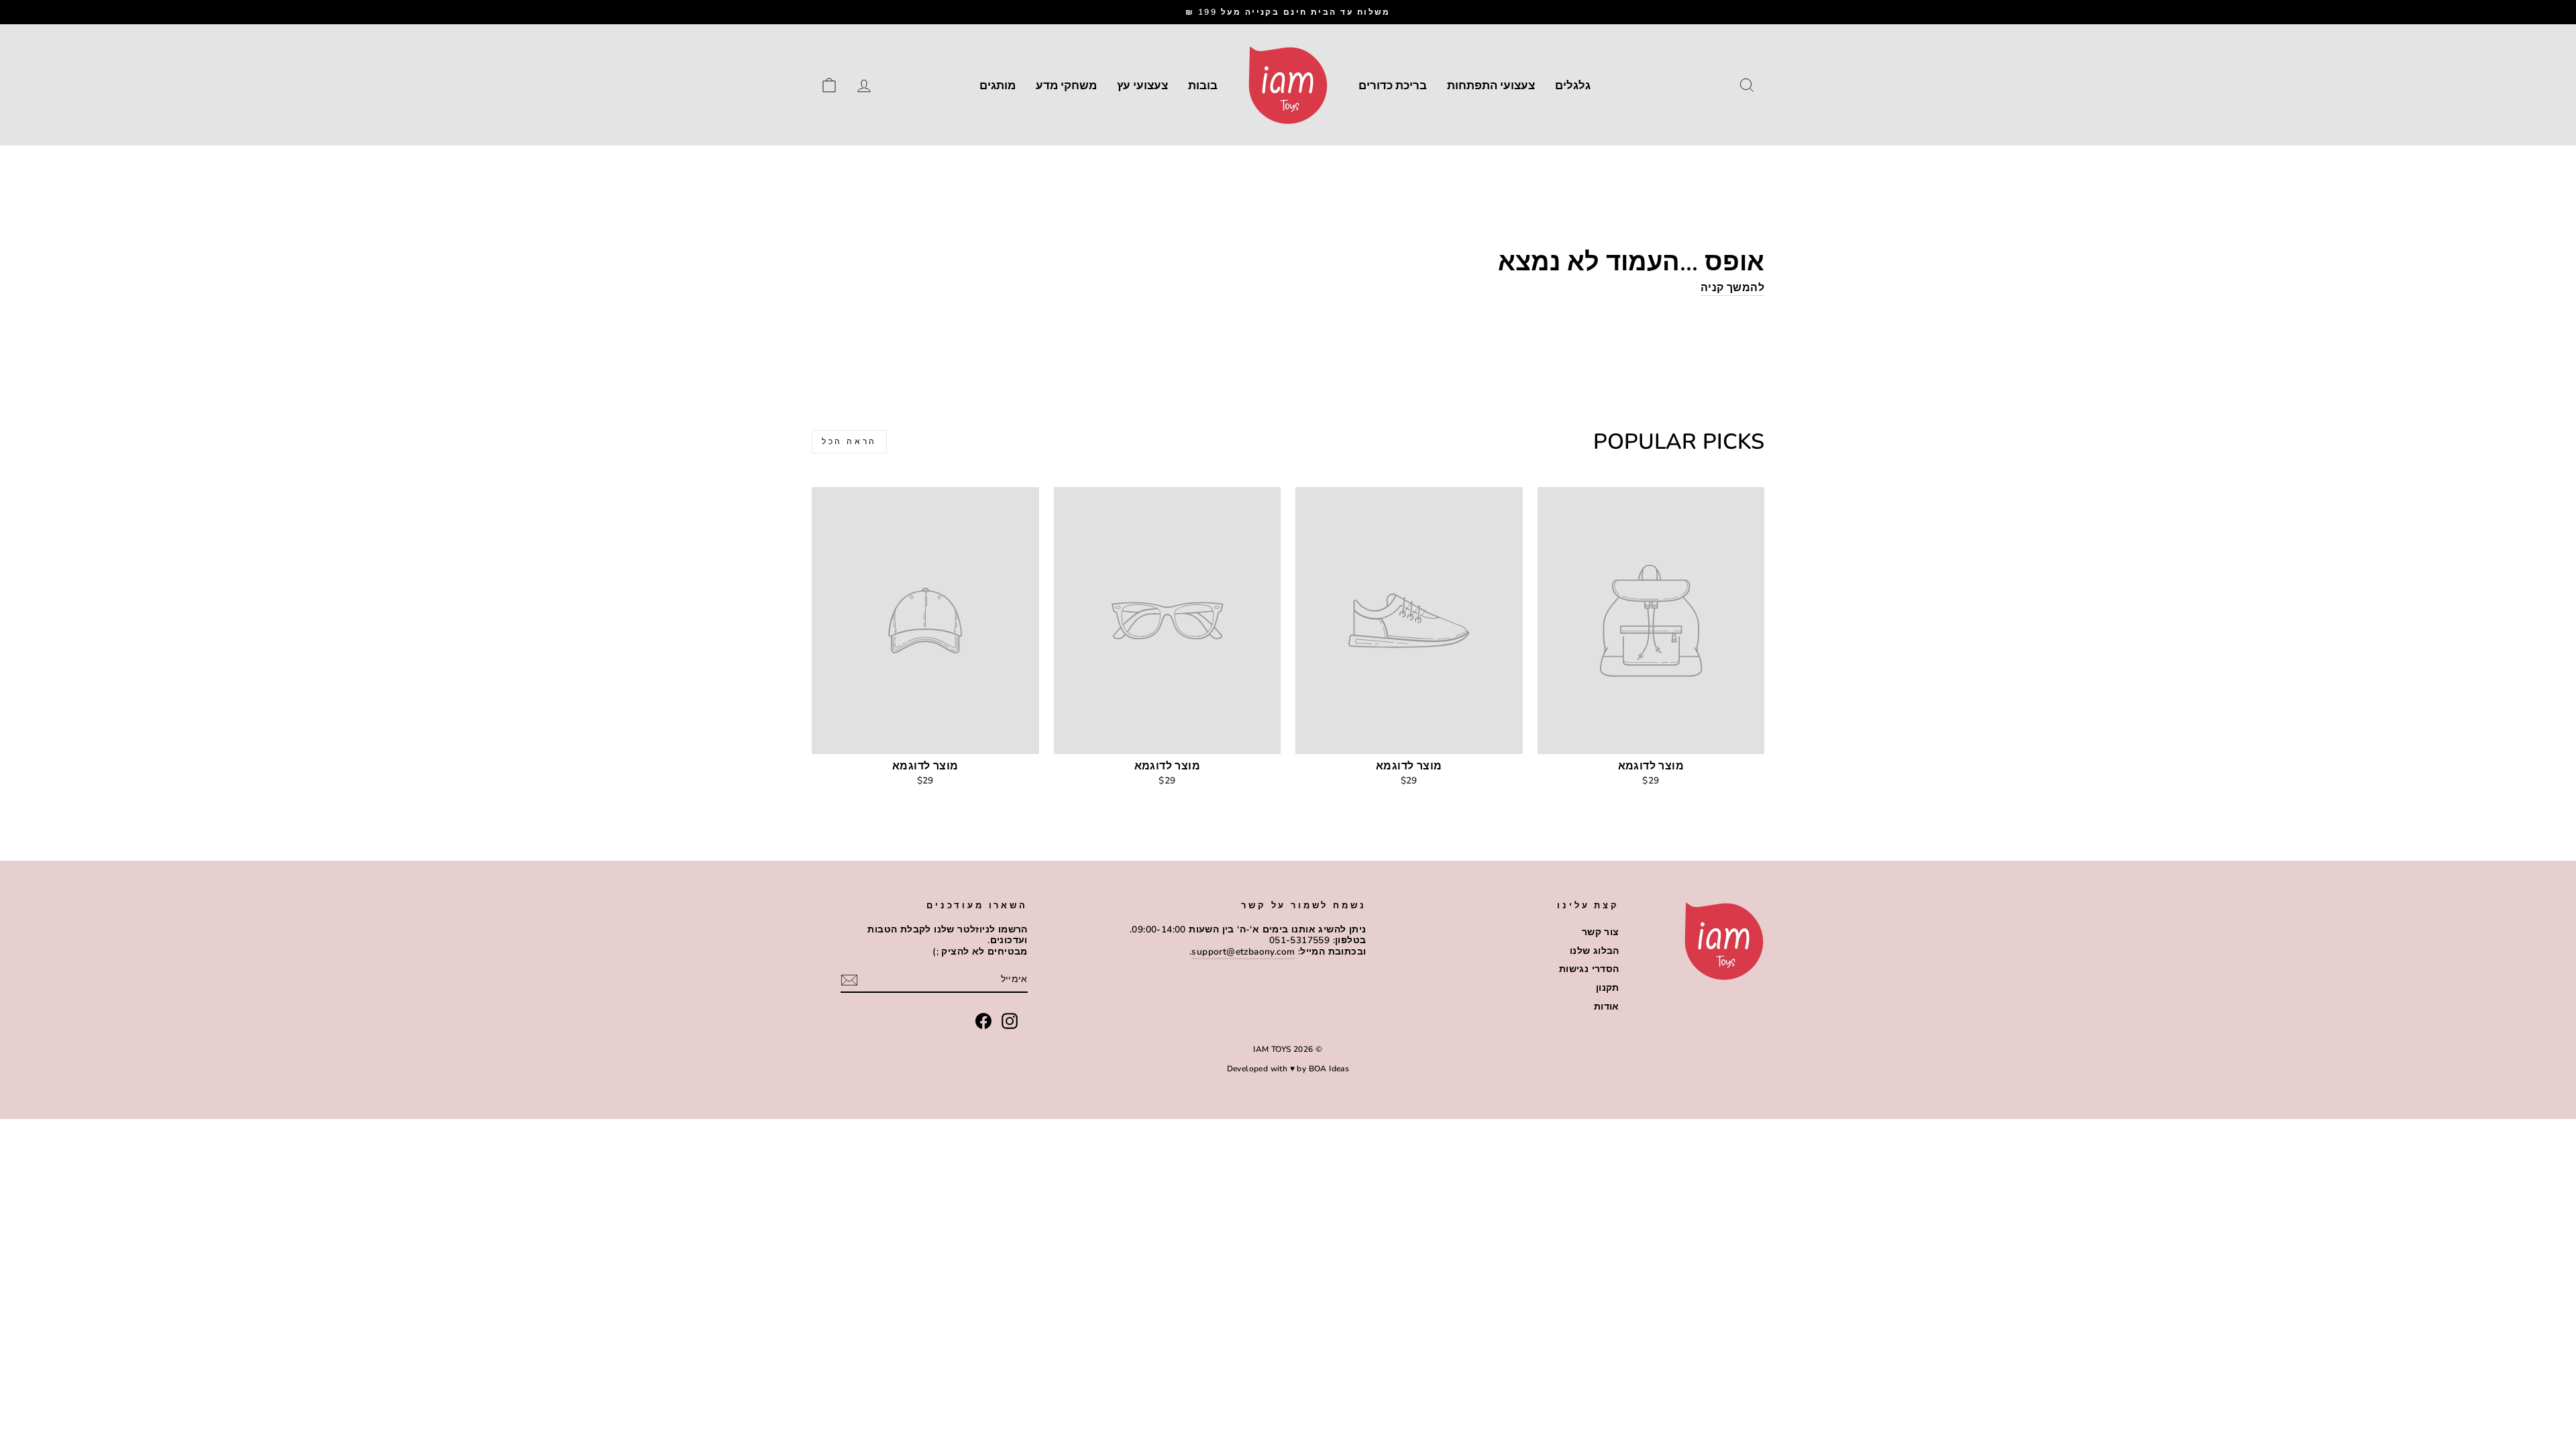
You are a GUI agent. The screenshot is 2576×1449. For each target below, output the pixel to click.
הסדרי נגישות (1589, 969)
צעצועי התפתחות (1491, 86)
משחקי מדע (1066, 86)
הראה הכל (849, 441)
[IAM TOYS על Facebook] (983, 1021)
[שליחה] (849, 980)
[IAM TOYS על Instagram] (1010, 1021)
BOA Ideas (1329, 1069)
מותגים (998, 86)
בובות (1203, 86)
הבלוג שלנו (1595, 951)
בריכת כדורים (1393, 86)
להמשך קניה (1732, 288)
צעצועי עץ (1142, 86)
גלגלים (1573, 86)
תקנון (1608, 988)
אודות (1607, 1007)
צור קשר (1601, 932)
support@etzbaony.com (1243, 952)
